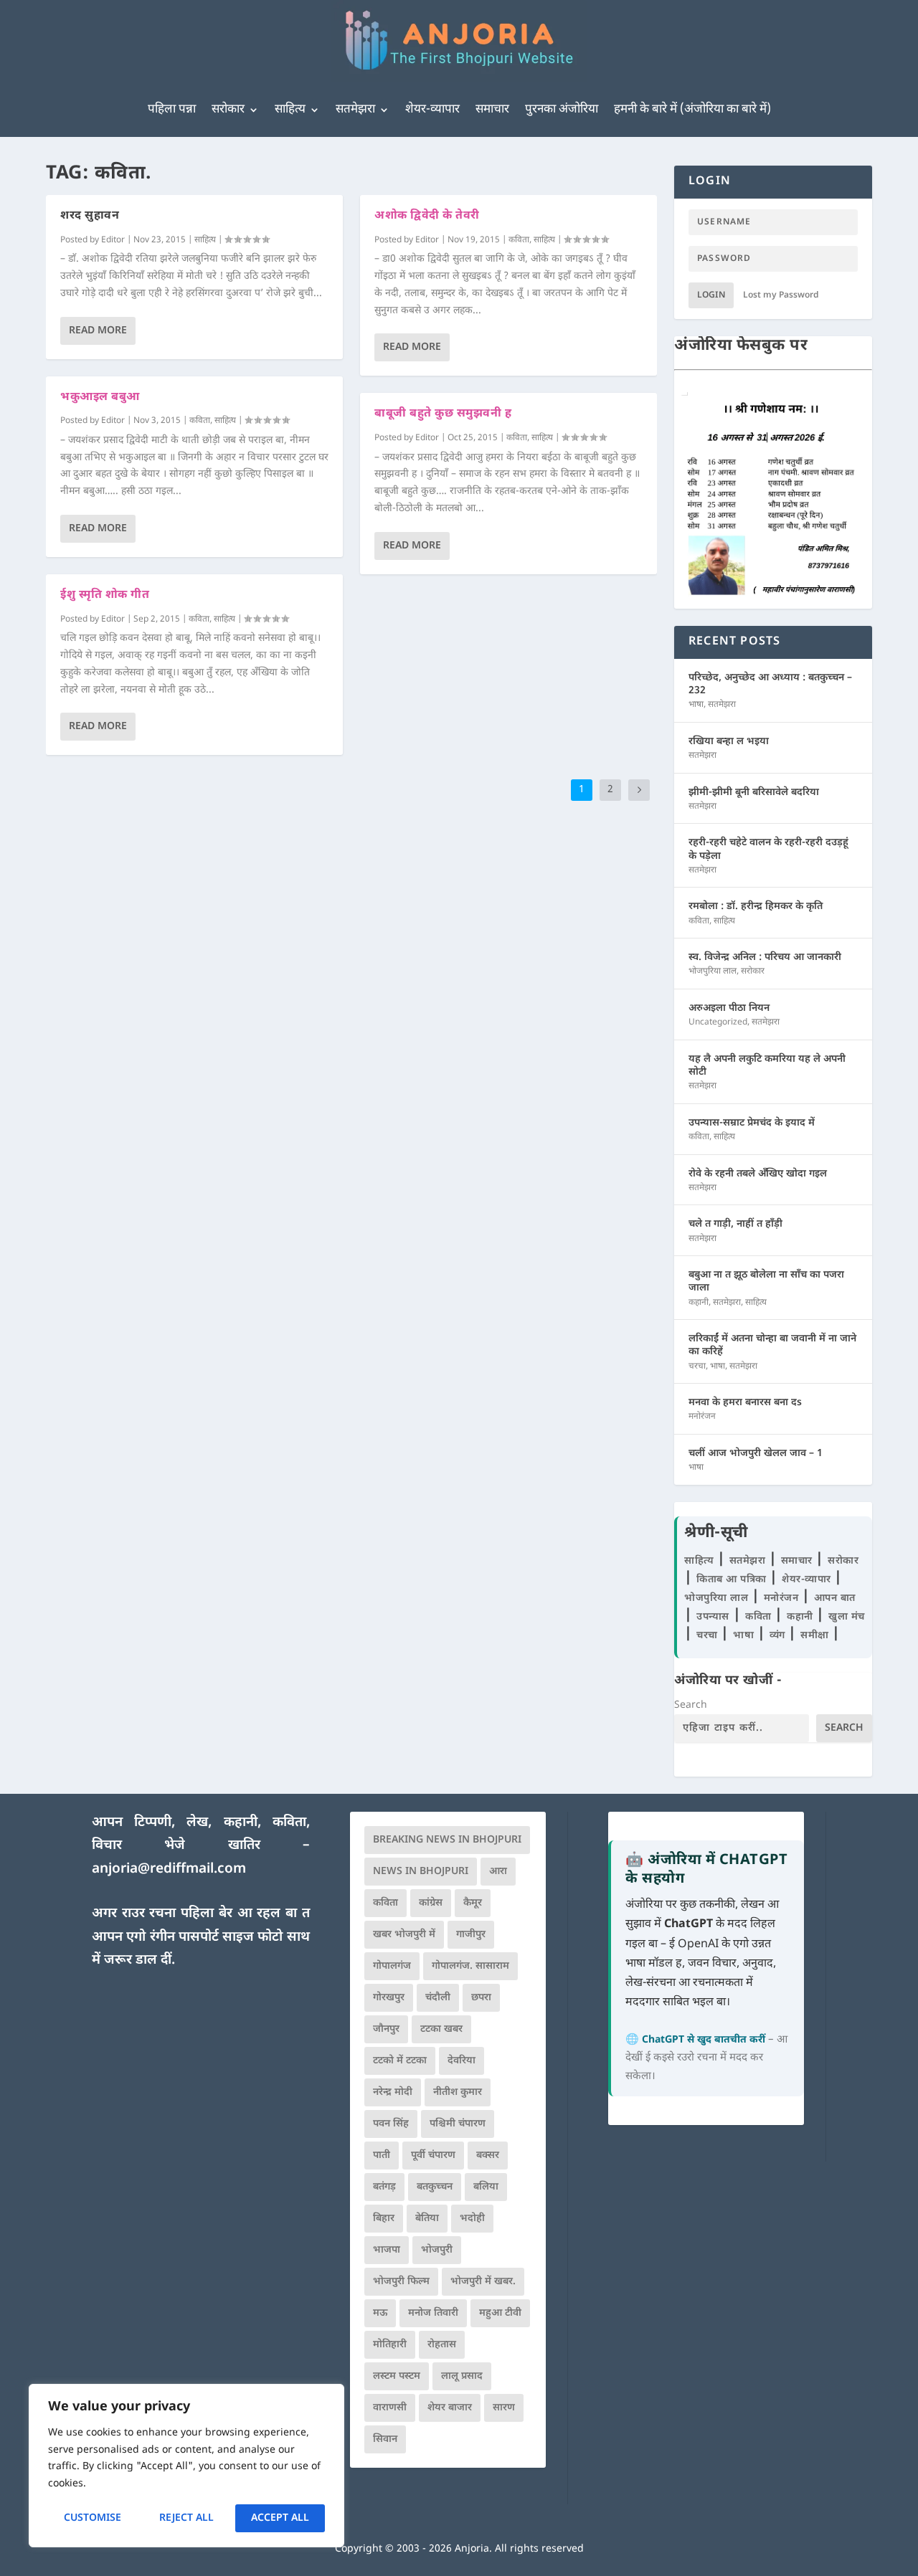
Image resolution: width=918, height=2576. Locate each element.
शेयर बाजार (450, 2408)
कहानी (699, 1303)
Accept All (280, 2518)
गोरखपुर (389, 1998)
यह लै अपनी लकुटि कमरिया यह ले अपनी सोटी (767, 1066)
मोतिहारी (390, 2345)
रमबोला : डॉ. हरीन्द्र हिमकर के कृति (756, 907)
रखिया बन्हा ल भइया (729, 742)
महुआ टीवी (500, 2313)
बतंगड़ (384, 2187)
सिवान (385, 2439)
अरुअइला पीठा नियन (729, 1008)
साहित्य (290, 110)
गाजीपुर (471, 1935)
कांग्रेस (431, 1903)
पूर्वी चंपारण (433, 2156)
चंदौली (438, 1998)
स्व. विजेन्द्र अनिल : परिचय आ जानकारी (765, 957)
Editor (113, 240)
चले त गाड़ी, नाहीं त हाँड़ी (735, 1224)
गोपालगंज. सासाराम (470, 1966)
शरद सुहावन (90, 216)
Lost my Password (781, 295)
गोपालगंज (392, 1966)
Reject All (186, 2518)
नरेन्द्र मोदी (393, 2092)
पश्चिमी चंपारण (458, 2124)
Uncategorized (718, 1022)
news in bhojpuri (421, 1872)
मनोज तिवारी (433, 2313)
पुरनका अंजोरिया (562, 110)
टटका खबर (441, 2029)
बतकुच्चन (435, 2187)
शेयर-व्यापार (432, 110)
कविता (200, 421)
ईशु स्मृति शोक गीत (105, 595)
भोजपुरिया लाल (713, 971)
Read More (98, 331)
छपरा (481, 1998)
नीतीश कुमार (458, 2092)
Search (691, 1705)
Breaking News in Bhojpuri (447, 1840)
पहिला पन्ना (172, 110)
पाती (382, 2156)
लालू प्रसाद (462, 2376)
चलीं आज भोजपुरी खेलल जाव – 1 (756, 1454)
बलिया (486, 2187)
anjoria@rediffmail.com (169, 1869)
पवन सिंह (391, 2124)
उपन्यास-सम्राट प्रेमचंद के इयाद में (752, 1123)
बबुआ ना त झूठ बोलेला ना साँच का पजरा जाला (766, 1282)
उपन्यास (713, 1617)
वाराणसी (390, 2408)
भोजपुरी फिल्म (401, 2282)
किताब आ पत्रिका (733, 1580)
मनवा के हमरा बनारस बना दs (745, 1403)
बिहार (384, 2219)
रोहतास (442, 2345)
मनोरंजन (702, 1417)
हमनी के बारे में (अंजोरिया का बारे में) (692, 110)
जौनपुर (386, 2029)
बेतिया (427, 2219)
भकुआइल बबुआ (100, 398)
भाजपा (387, 2250)
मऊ (380, 2313)
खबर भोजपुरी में (404, 1935)
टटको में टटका (400, 2061)
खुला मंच (847, 1617)
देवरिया (462, 2061)
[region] (186, 2466)
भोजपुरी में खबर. (483, 2282)
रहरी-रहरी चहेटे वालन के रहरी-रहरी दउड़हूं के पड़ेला (768, 849)
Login (711, 295)
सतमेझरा (355, 110)
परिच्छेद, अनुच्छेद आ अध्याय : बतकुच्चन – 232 (770, 684)
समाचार (492, 110)
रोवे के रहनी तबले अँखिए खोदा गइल (758, 1174)
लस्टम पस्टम (397, 2376)
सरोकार (228, 110)
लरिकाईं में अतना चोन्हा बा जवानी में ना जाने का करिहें (772, 1345)
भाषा (696, 705)
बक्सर (488, 2156)
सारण (504, 2408)
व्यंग (779, 1636)
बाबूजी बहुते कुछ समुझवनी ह (443, 414)
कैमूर (473, 1903)
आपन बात (835, 1598)
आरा (498, 1872)
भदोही (472, 2219)
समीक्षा (816, 1636)
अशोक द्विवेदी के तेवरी (427, 216)
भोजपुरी (437, 2250)
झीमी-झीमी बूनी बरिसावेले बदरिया (754, 793)
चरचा (697, 1367)
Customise (93, 2518)
